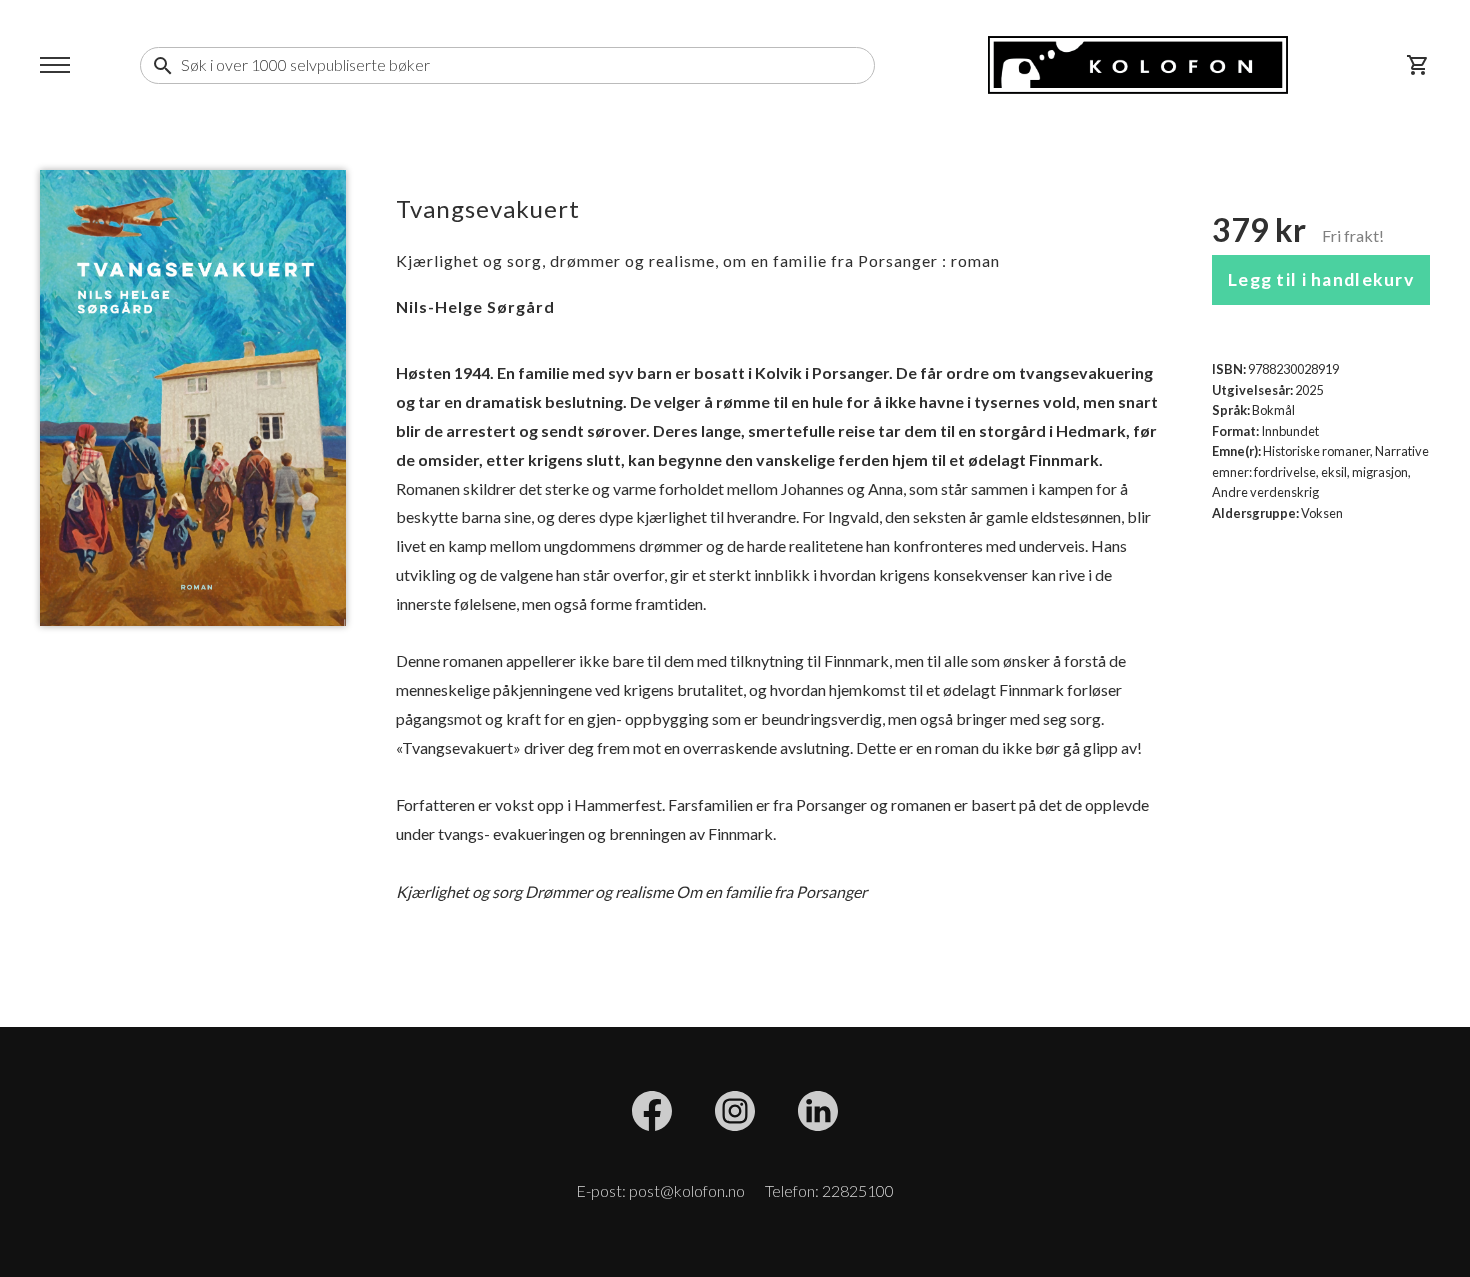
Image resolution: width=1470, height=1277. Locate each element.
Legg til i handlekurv (1321, 279)
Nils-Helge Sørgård (475, 306)
